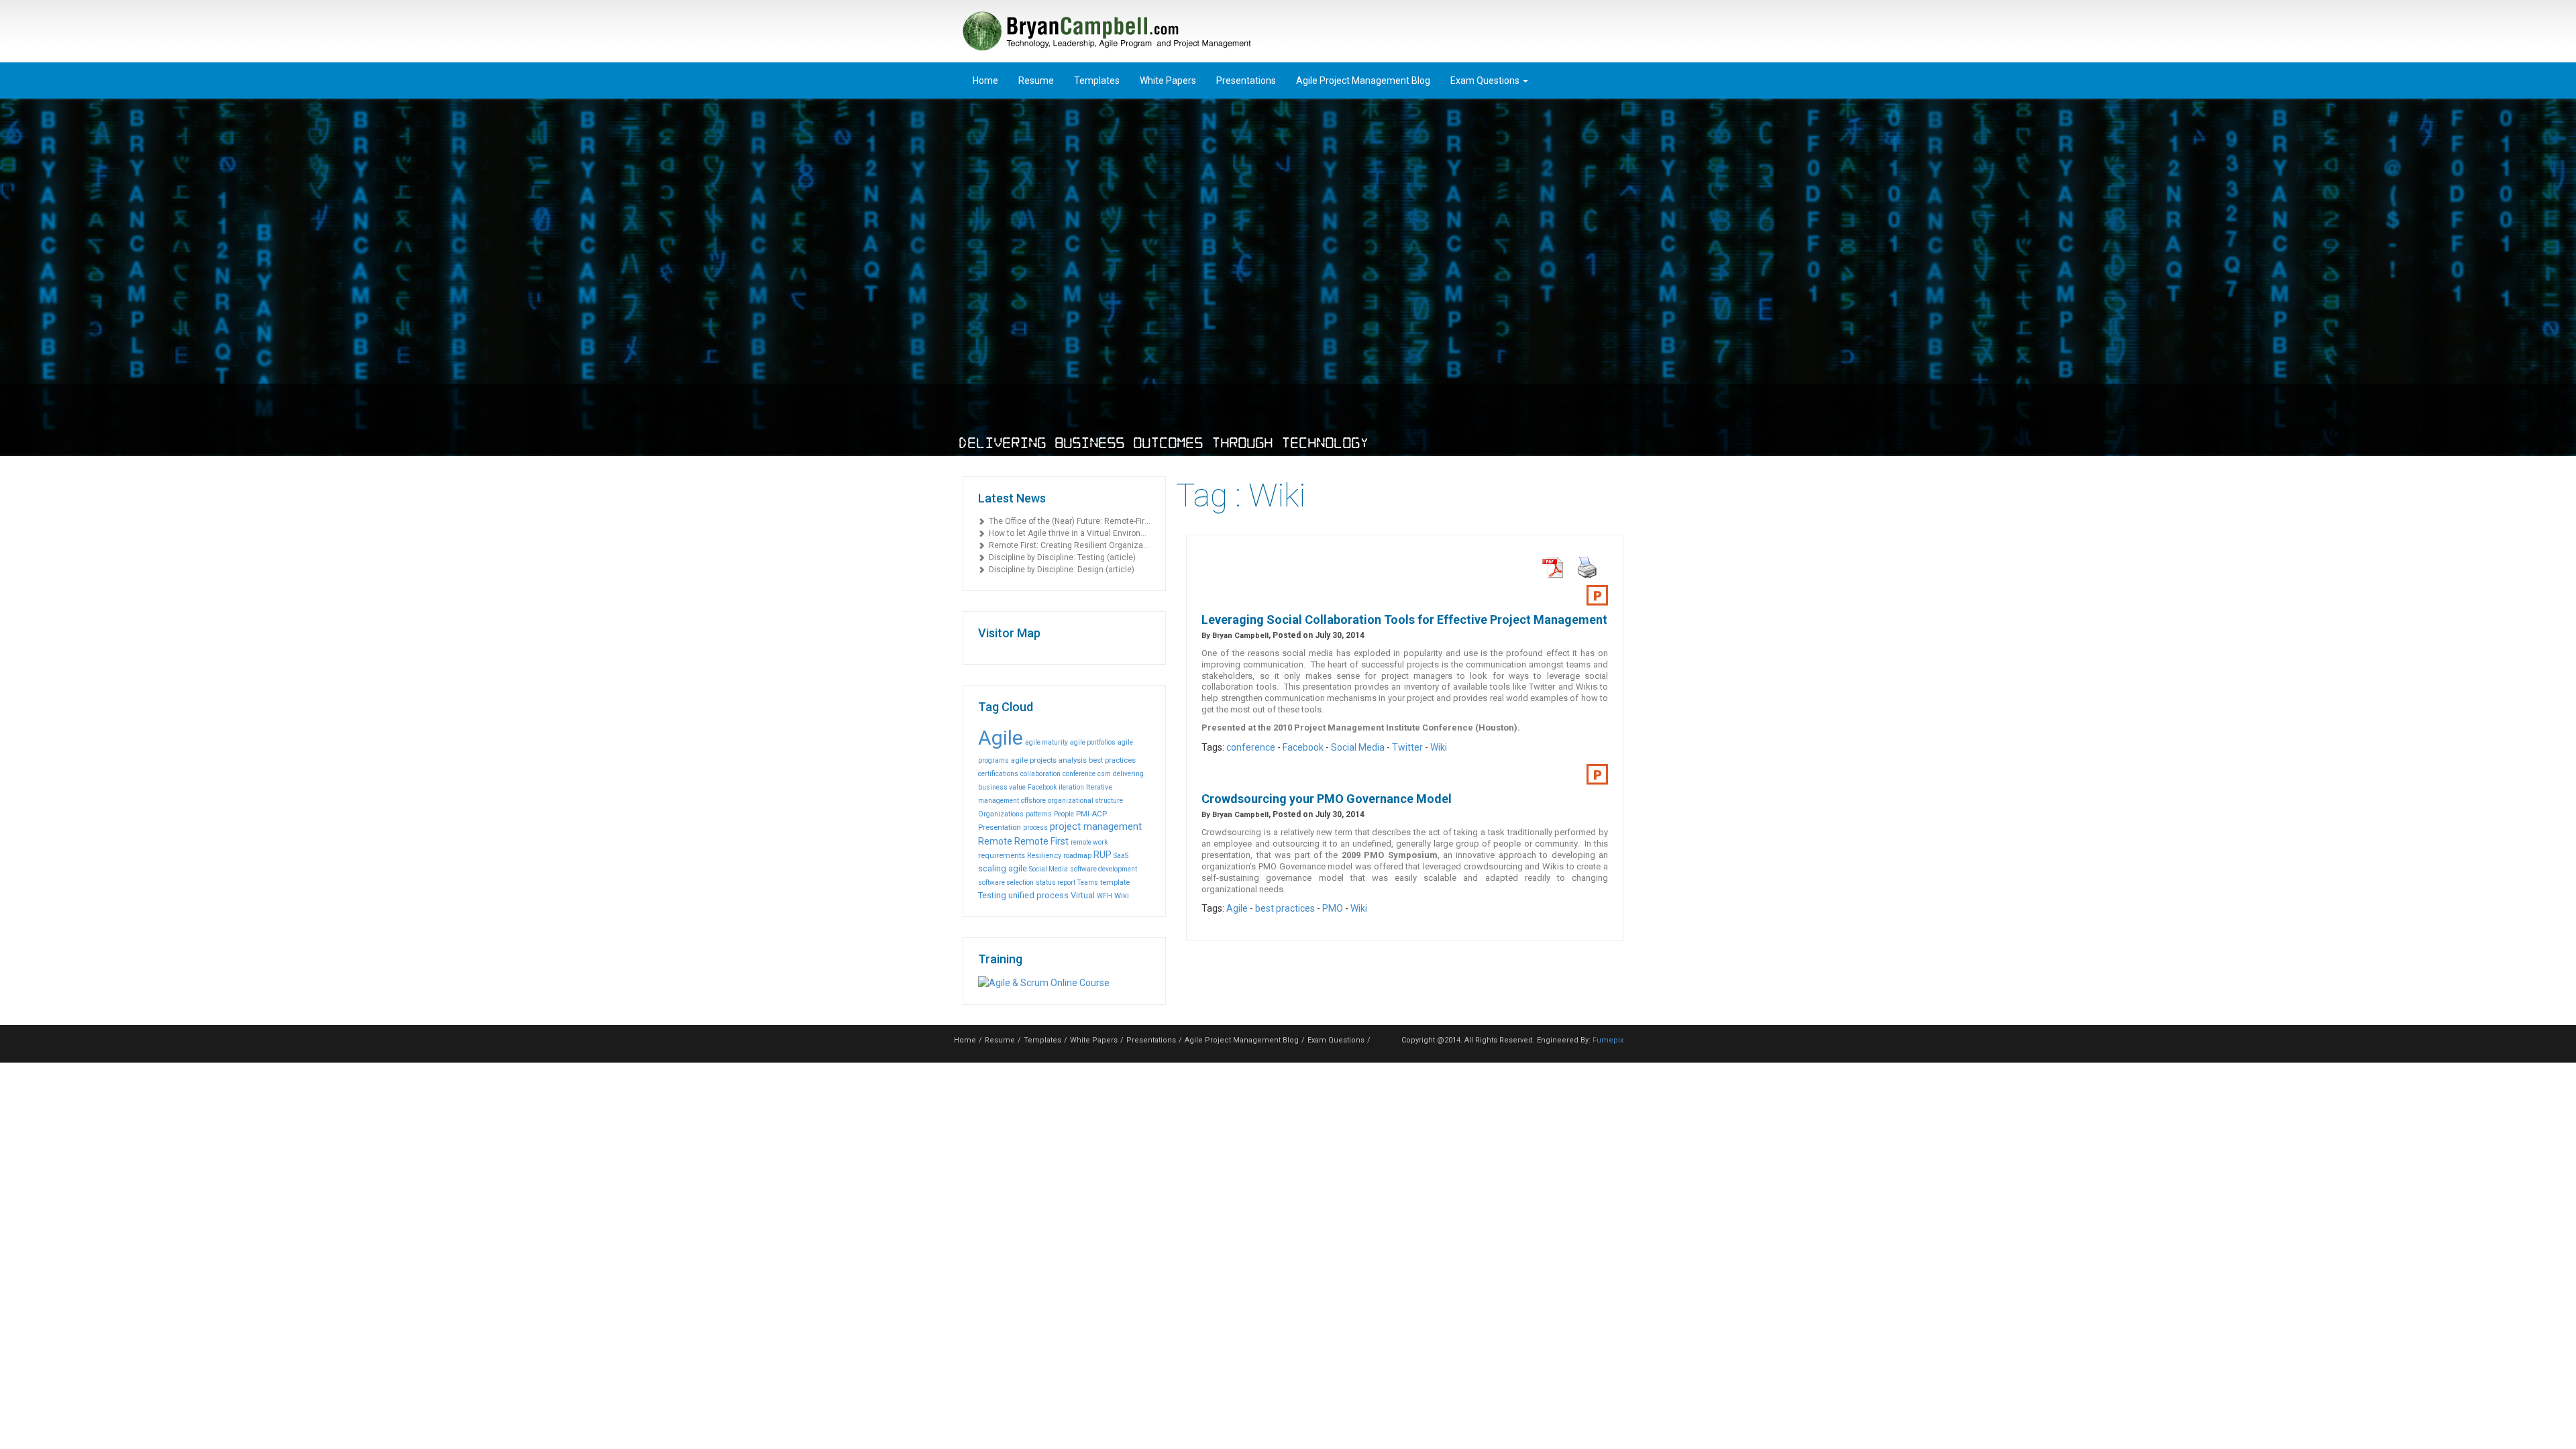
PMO (1333, 908)
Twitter (1407, 747)
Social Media (1049, 869)
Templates (1097, 80)
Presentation (1000, 827)
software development (1104, 869)
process (1035, 827)
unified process (1038, 895)
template (1115, 882)
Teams (1088, 882)
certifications (998, 774)
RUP (1103, 855)
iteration (1071, 787)
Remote (995, 841)
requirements (1002, 855)
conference (1079, 774)
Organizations (1001, 814)
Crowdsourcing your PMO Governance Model (1327, 799)
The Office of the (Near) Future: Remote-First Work (1068, 521)
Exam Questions (1486, 80)
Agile (1001, 738)
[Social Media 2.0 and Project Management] (1597, 596)
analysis (1073, 760)
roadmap (1077, 856)
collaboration (1040, 774)
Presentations (1246, 80)
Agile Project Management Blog (1363, 80)
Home (985, 80)
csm (1104, 774)
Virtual (1083, 895)
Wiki (1122, 896)
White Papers (1168, 80)
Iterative (1099, 787)
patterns (1039, 814)
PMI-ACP (1091, 814)
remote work (1089, 842)
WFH (1105, 896)
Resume (1036, 80)
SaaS (1121, 856)
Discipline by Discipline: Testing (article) (1060, 557)
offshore (1033, 801)
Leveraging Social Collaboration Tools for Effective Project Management (1404, 620)
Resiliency (1044, 855)
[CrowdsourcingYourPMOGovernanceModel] (1597, 775)
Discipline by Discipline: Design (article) (1060, 570)
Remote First (1041, 841)
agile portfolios (1093, 742)
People (1064, 814)
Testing (992, 895)
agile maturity (1046, 742)
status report (1056, 882)
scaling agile (1003, 868)
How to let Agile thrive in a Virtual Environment (1068, 533)
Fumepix (1608, 1040)
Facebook (1042, 787)
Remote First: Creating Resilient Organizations (1068, 545)
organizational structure (1085, 801)
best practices (1112, 760)
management (999, 801)
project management (1096, 826)
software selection (1006, 882)
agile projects (1034, 760)
